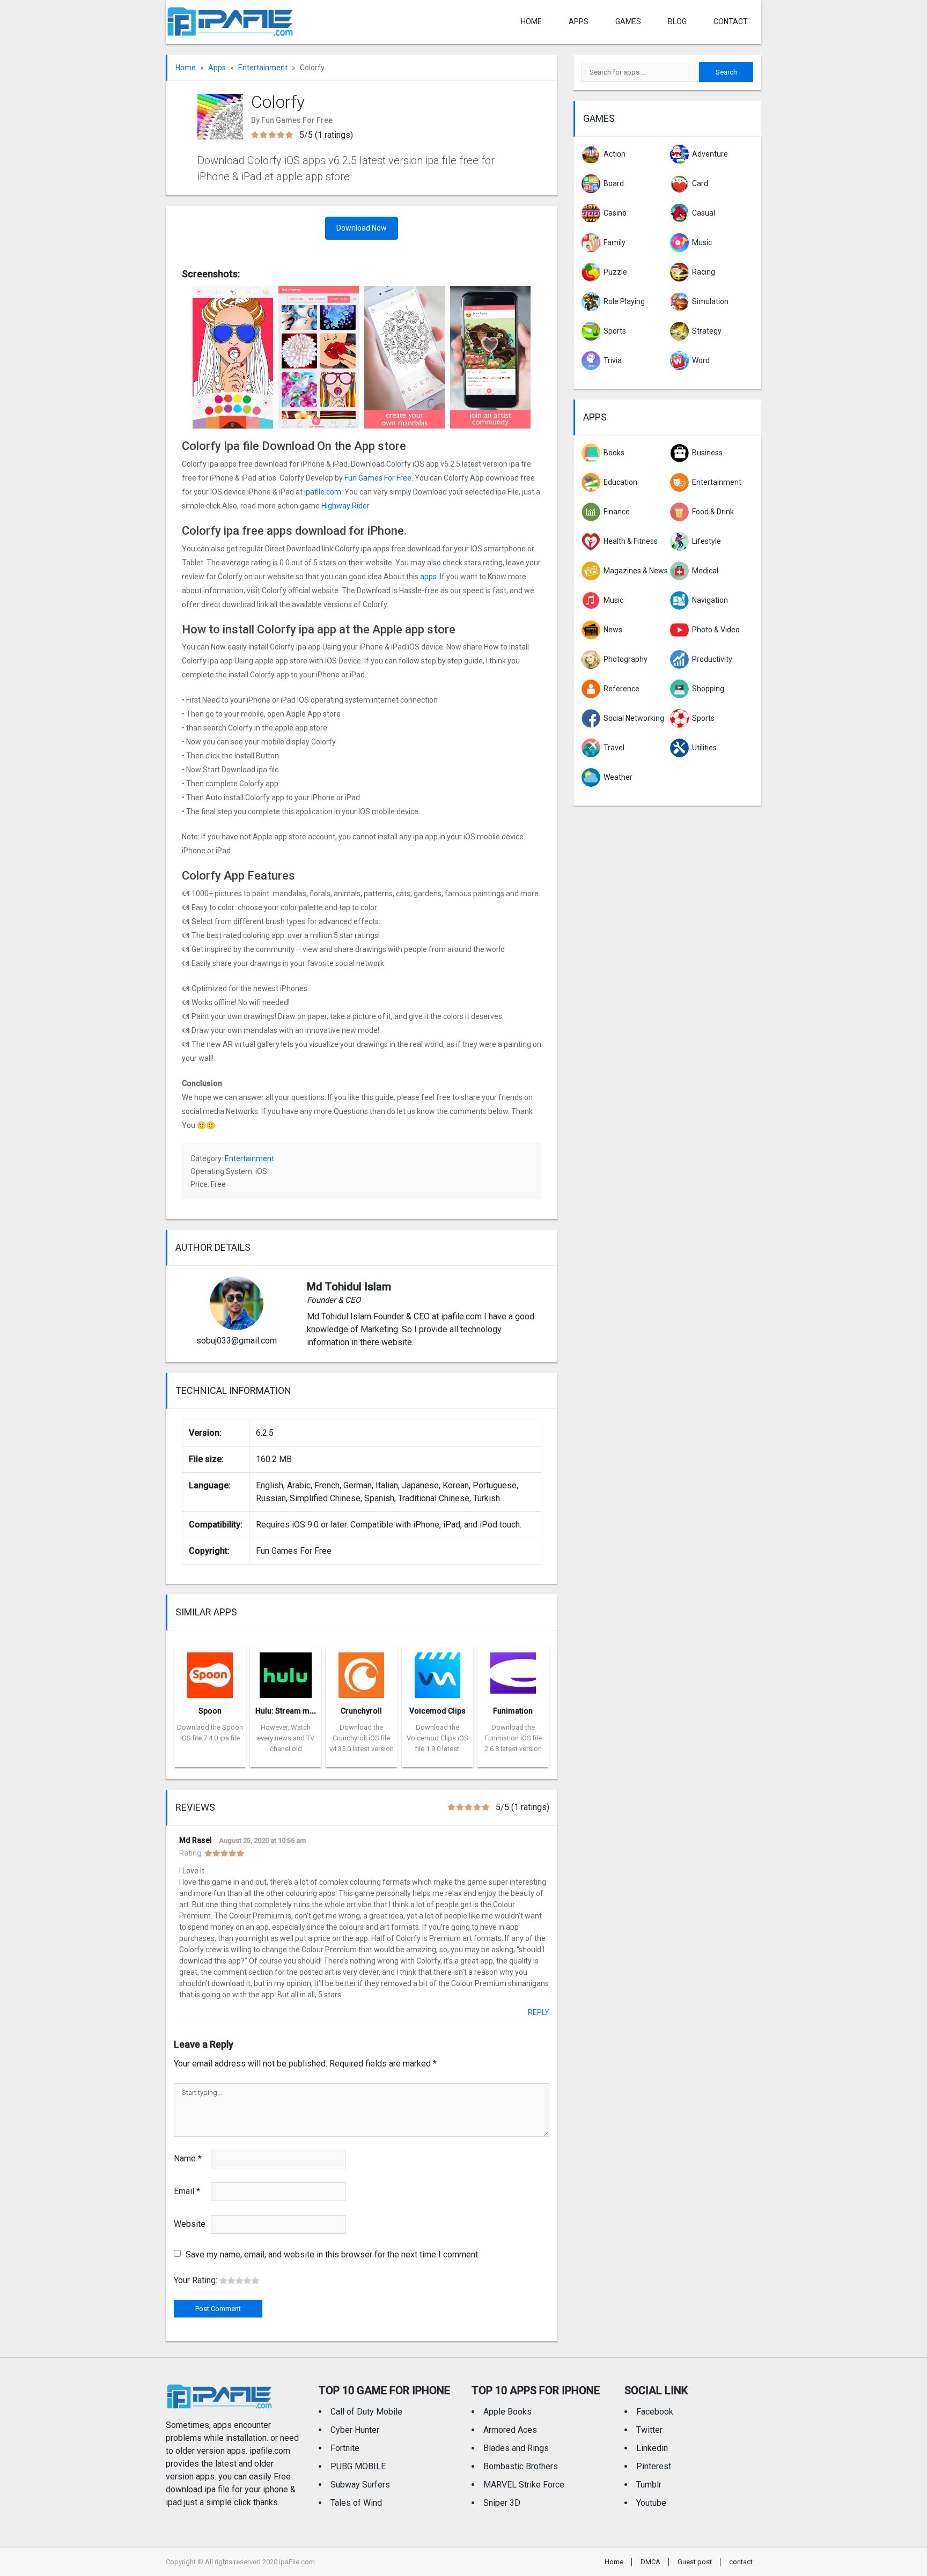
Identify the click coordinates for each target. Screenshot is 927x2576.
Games (628, 21)
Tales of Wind (356, 2503)
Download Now (362, 228)
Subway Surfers (360, 2485)
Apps (217, 68)
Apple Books (507, 2412)
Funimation (513, 1711)
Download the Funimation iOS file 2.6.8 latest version (513, 1738)
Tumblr (649, 2485)
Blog (677, 21)
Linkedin (652, 2448)
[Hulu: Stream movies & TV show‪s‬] (286, 1672)
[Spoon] (210, 1672)
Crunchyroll (361, 1711)
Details (210, 1759)
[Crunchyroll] (361, 1672)
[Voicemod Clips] (437, 1672)
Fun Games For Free (378, 478)
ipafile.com (323, 492)
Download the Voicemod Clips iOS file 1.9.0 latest (437, 1738)
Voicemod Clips (437, 1711)
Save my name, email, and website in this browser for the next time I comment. (333, 2254)
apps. (429, 577)
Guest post (695, 2562)
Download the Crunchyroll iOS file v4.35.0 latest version (362, 1738)
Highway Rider (345, 506)
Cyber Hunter (355, 2430)
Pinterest (654, 2466)
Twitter (649, 2430)
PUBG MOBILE (358, 2466)
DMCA (650, 2562)
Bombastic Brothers (521, 2466)
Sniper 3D (502, 2503)
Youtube (651, 2503)
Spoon (210, 1711)
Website (190, 2224)
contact (731, 21)
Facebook (655, 2412)
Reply (539, 2012)
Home (531, 21)
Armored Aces (510, 2430)
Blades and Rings (516, 2448)
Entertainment (263, 68)
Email (187, 2191)
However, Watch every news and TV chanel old (286, 1738)
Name (188, 2158)
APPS (579, 21)
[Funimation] (513, 1672)
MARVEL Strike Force (524, 2485)
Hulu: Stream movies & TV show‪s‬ (313, 1711)
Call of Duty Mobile (366, 2412)
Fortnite (345, 2448)
